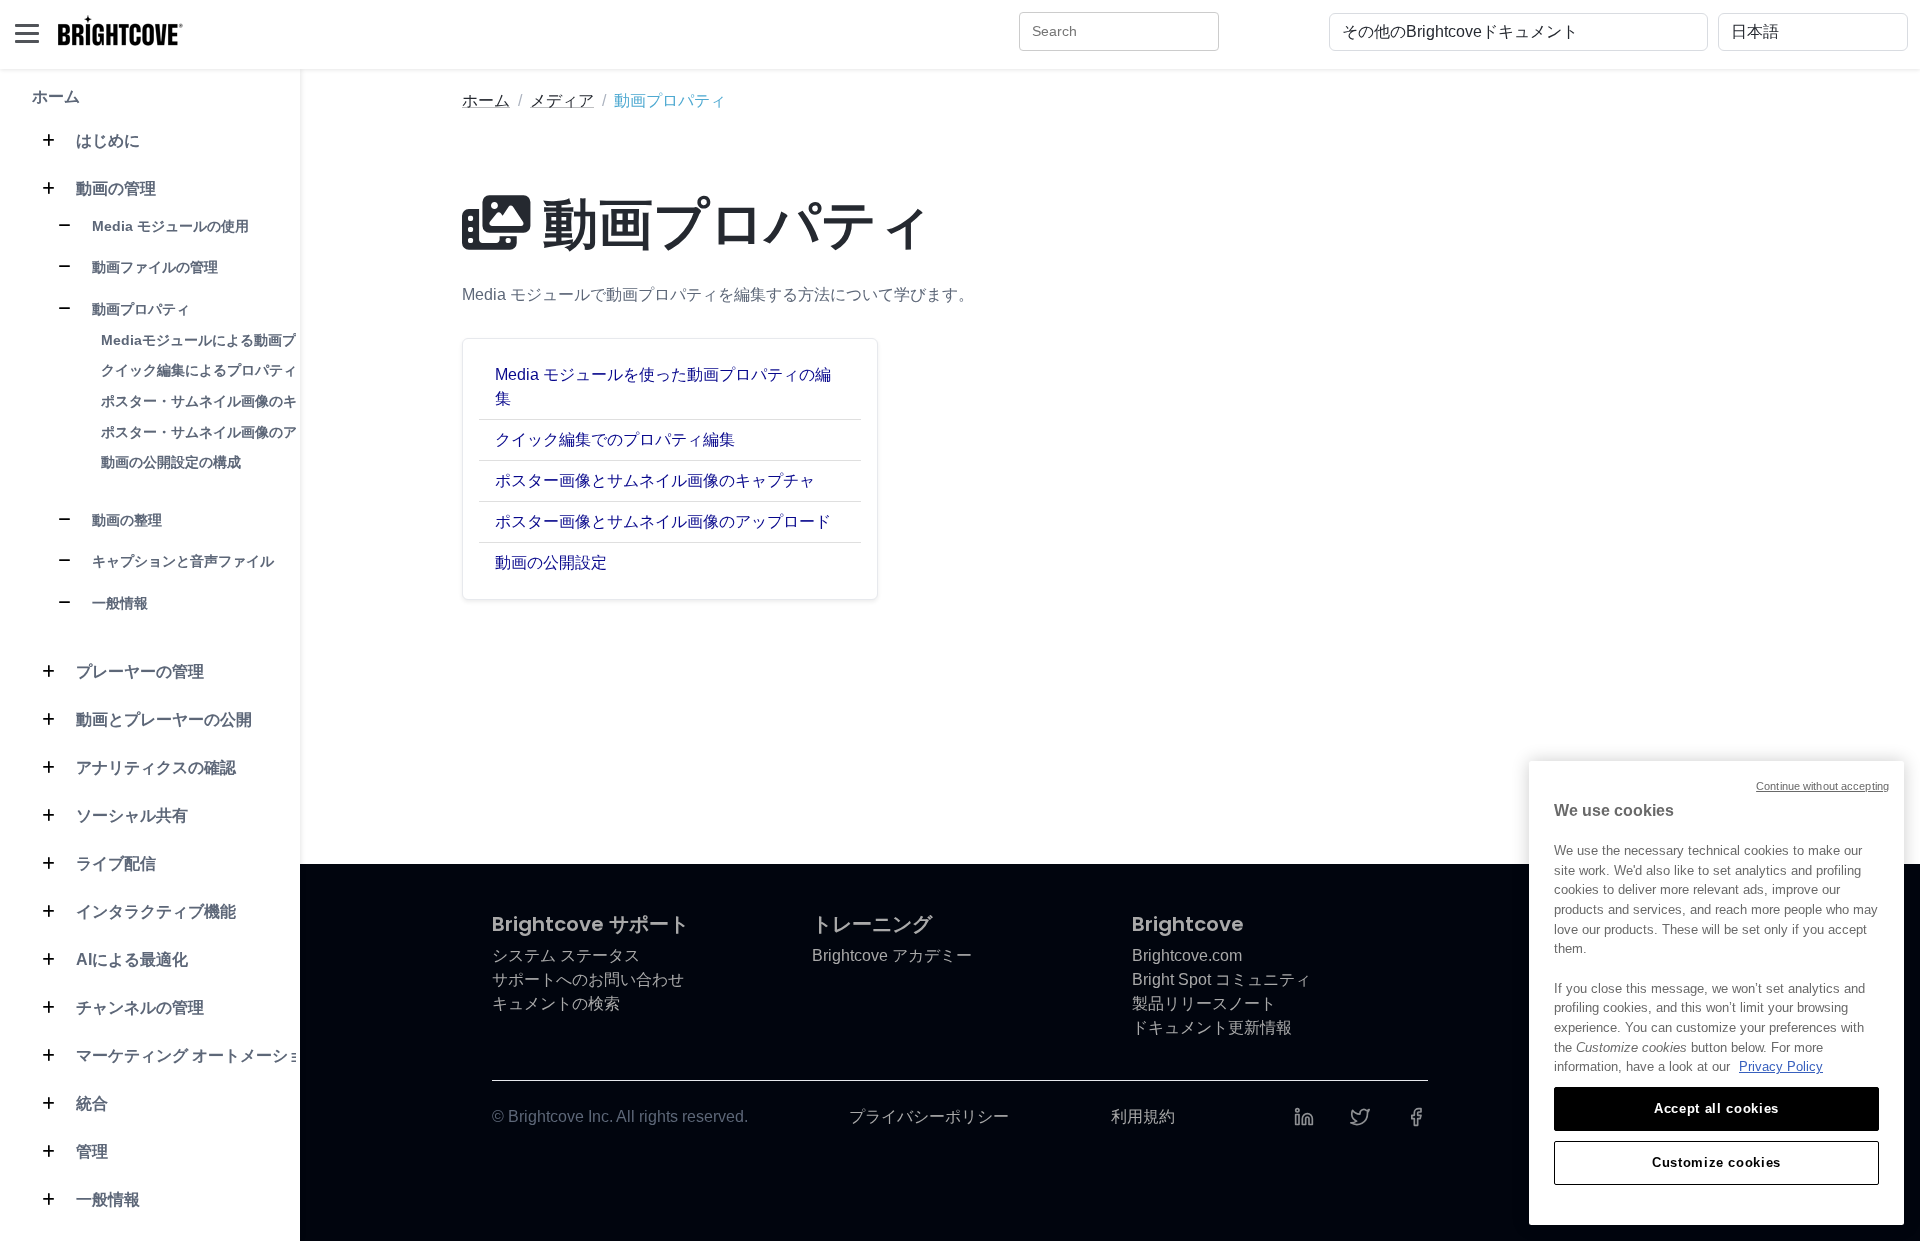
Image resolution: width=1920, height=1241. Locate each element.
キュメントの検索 (556, 1003)
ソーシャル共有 (130, 815)
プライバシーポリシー (929, 1116)
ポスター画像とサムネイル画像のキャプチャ (655, 480)
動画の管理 (114, 188)
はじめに (106, 140)
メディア (562, 100)
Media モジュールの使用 (168, 226)
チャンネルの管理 (138, 1007)
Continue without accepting (1822, 786)
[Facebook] (1416, 1116)
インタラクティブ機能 (154, 911)
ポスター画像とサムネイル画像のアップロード (663, 521)
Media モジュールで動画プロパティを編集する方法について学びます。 (718, 294)
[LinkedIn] (1304, 1116)
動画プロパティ (139, 309)
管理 (90, 1151)
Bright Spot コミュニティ (1221, 979)
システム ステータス (566, 955)
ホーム (56, 96)
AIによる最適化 (130, 959)
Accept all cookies (1716, 1108)
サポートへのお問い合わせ (588, 979)
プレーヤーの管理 (138, 671)
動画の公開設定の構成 (171, 462)
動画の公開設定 (551, 562)
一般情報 (118, 603)
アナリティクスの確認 (154, 767)
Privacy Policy (1781, 1066)
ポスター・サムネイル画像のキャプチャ (227, 401)
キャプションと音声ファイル (181, 561)
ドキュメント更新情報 (1212, 1027)
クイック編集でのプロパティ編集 (615, 439)
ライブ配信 (114, 863)
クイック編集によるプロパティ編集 (213, 370)
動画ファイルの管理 (153, 267)
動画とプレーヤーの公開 (162, 719)
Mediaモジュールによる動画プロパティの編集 (247, 340)
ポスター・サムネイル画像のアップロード (234, 432)
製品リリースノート (1204, 1003)
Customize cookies (1716, 1162)
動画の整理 (125, 520)
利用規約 (1143, 1116)
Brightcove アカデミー (892, 955)
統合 (90, 1103)
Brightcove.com (1187, 955)
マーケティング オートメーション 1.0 (209, 1055)
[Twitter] (1360, 1116)
